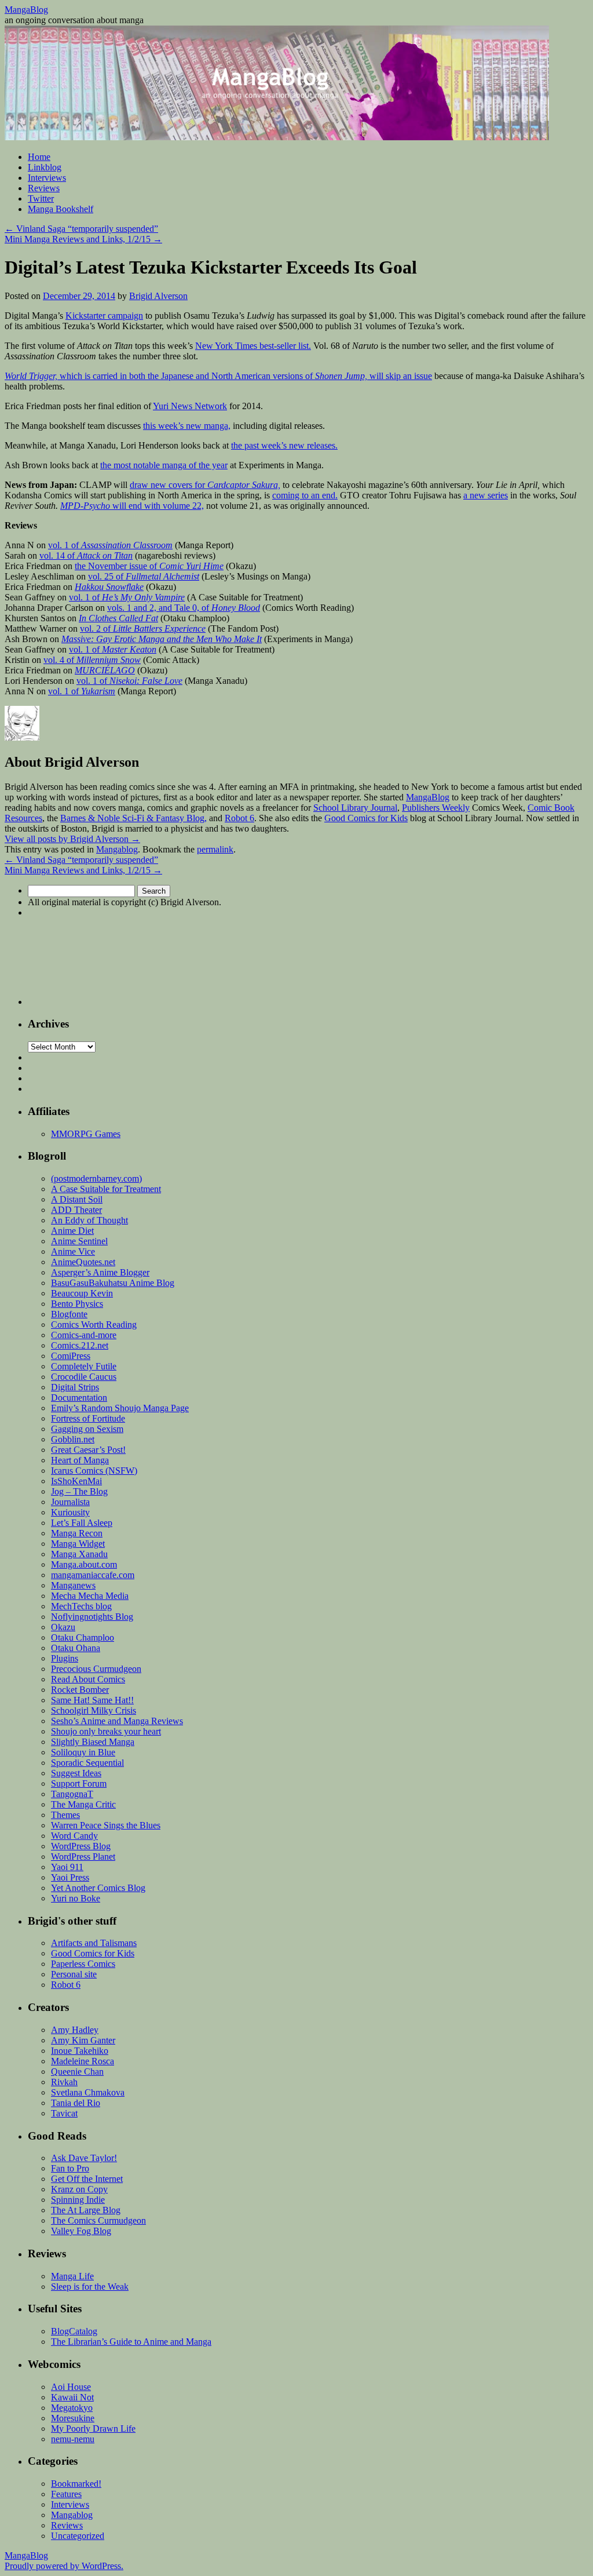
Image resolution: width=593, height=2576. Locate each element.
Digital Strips (75, 1387)
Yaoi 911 (67, 1867)
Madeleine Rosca (83, 2061)
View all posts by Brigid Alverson (72, 839)
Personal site (74, 1974)
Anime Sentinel (79, 1241)
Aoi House (71, 2387)
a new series (486, 495)
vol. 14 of (86, 555)
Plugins (65, 1658)
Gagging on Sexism (87, 1429)
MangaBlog (26, 10)
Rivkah (64, 2082)
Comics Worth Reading (94, 1325)
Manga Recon (77, 1533)
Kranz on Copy (79, 2189)
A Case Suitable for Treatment (106, 1189)
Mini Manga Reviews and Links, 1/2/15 (83, 239)
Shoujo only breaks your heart (106, 1731)
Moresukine (73, 2418)
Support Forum (79, 1783)
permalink (215, 849)
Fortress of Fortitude (88, 1418)
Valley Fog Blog (81, 2231)
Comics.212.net (80, 1345)
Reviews (44, 188)
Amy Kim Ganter (83, 2040)
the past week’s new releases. (284, 445)
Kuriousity (70, 1512)
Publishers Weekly (436, 808)
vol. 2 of (143, 628)
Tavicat (64, 2113)
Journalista (70, 1502)
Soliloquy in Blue (83, 1752)
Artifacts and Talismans (94, 1943)
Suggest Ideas (76, 1773)
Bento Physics (77, 1304)
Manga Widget (78, 1544)
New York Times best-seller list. (253, 346)
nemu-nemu (73, 2439)
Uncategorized (78, 2536)
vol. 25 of (144, 576)
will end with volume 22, (132, 506)
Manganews (73, 1585)
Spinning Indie (78, 2200)
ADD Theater (76, 1210)
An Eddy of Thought (89, 1220)
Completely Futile (84, 1366)
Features (66, 2494)
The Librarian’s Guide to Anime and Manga (131, 2342)
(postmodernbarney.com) (96, 1178)
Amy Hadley (75, 2030)
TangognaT (72, 1794)
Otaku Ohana (76, 1648)
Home (39, 157)
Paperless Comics (83, 1964)
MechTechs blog (81, 1606)
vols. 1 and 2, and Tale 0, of (184, 608)
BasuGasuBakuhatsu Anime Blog (113, 1283)
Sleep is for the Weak (90, 2287)
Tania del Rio (76, 2103)
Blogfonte (69, 1314)
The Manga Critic (83, 1804)
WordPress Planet (83, 1857)
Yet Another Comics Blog (98, 1888)
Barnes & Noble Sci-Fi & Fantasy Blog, (133, 818)
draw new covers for (205, 485)
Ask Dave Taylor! (84, 2158)
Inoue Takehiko (80, 2051)
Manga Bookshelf (61, 209)
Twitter (41, 198)
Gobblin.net (73, 1439)
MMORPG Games (86, 1134)
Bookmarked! (76, 2484)
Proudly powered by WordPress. (64, 2566)
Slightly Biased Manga (93, 1742)
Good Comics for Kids (366, 818)
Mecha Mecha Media (90, 1596)
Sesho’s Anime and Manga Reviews (117, 1721)
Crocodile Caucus (84, 1377)
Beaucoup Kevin (82, 1293)
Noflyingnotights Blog (92, 1617)
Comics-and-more (84, 1335)
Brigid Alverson (158, 296)
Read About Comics (88, 1679)
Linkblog (45, 167)
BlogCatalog (74, 2331)
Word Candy (74, 1836)
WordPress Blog (81, 1846)
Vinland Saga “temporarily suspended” (81, 229)
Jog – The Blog (79, 1491)
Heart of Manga (80, 1460)
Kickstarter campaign (104, 316)
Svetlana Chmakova (88, 2092)
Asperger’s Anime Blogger (100, 1272)
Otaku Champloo (83, 1637)
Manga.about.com (84, 1564)
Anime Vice (73, 1251)
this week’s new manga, (187, 426)
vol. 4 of (92, 660)
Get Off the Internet (87, 2179)
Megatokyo (72, 2408)
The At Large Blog (86, 2210)
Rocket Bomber (80, 1690)
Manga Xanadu (79, 1554)
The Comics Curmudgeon (98, 2220)
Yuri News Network (190, 406)
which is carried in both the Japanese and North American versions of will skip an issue (218, 376)
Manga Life (72, 2276)
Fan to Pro (70, 2168)
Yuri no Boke (76, 1898)
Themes (65, 1815)
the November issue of (149, 566)
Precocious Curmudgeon (96, 1669)
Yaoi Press (70, 1877)
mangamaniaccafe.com (93, 1575)
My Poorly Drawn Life (93, 2429)
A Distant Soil (77, 1199)
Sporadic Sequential (87, 1763)
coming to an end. (305, 495)
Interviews (47, 178)
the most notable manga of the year (164, 465)
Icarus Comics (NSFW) (94, 1471)
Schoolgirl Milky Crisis (94, 1710)
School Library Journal (355, 808)
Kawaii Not (72, 2397)
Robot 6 (239, 818)
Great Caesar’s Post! (88, 1450)
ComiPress (71, 1356)
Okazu (63, 1627)
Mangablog (117, 849)
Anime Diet (72, 1231)
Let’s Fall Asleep (82, 1523)
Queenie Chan (77, 2072)
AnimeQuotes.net (83, 1262)
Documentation (79, 1398)
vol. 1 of (110, 545)
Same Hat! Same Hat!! (92, 1700)
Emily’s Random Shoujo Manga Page (120, 1408)
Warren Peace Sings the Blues (106, 1825)
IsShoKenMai (76, 1481)
